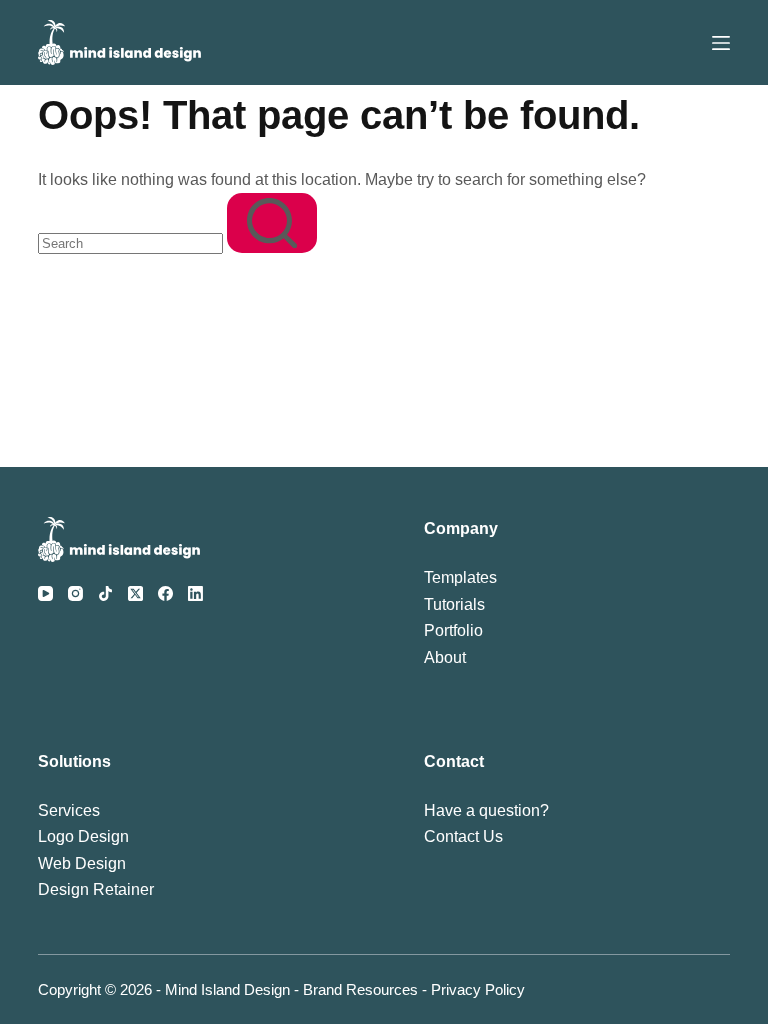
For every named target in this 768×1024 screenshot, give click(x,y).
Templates (460, 577)
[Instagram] (75, 593)
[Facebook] (165, 593)
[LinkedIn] (195, 593)
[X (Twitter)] (135, 593)
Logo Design (83, 836)
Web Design (82, 863)
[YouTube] (45, 593)
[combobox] (130, 243)
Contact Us (463, 836)
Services (69, 810)
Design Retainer (96, 889)
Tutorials (454, 604)
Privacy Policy (478, 989)
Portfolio (453, 630)
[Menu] (721, 43)
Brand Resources (360, 989)
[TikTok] (105, 593)
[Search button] (272, 223)
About (445, 657)
